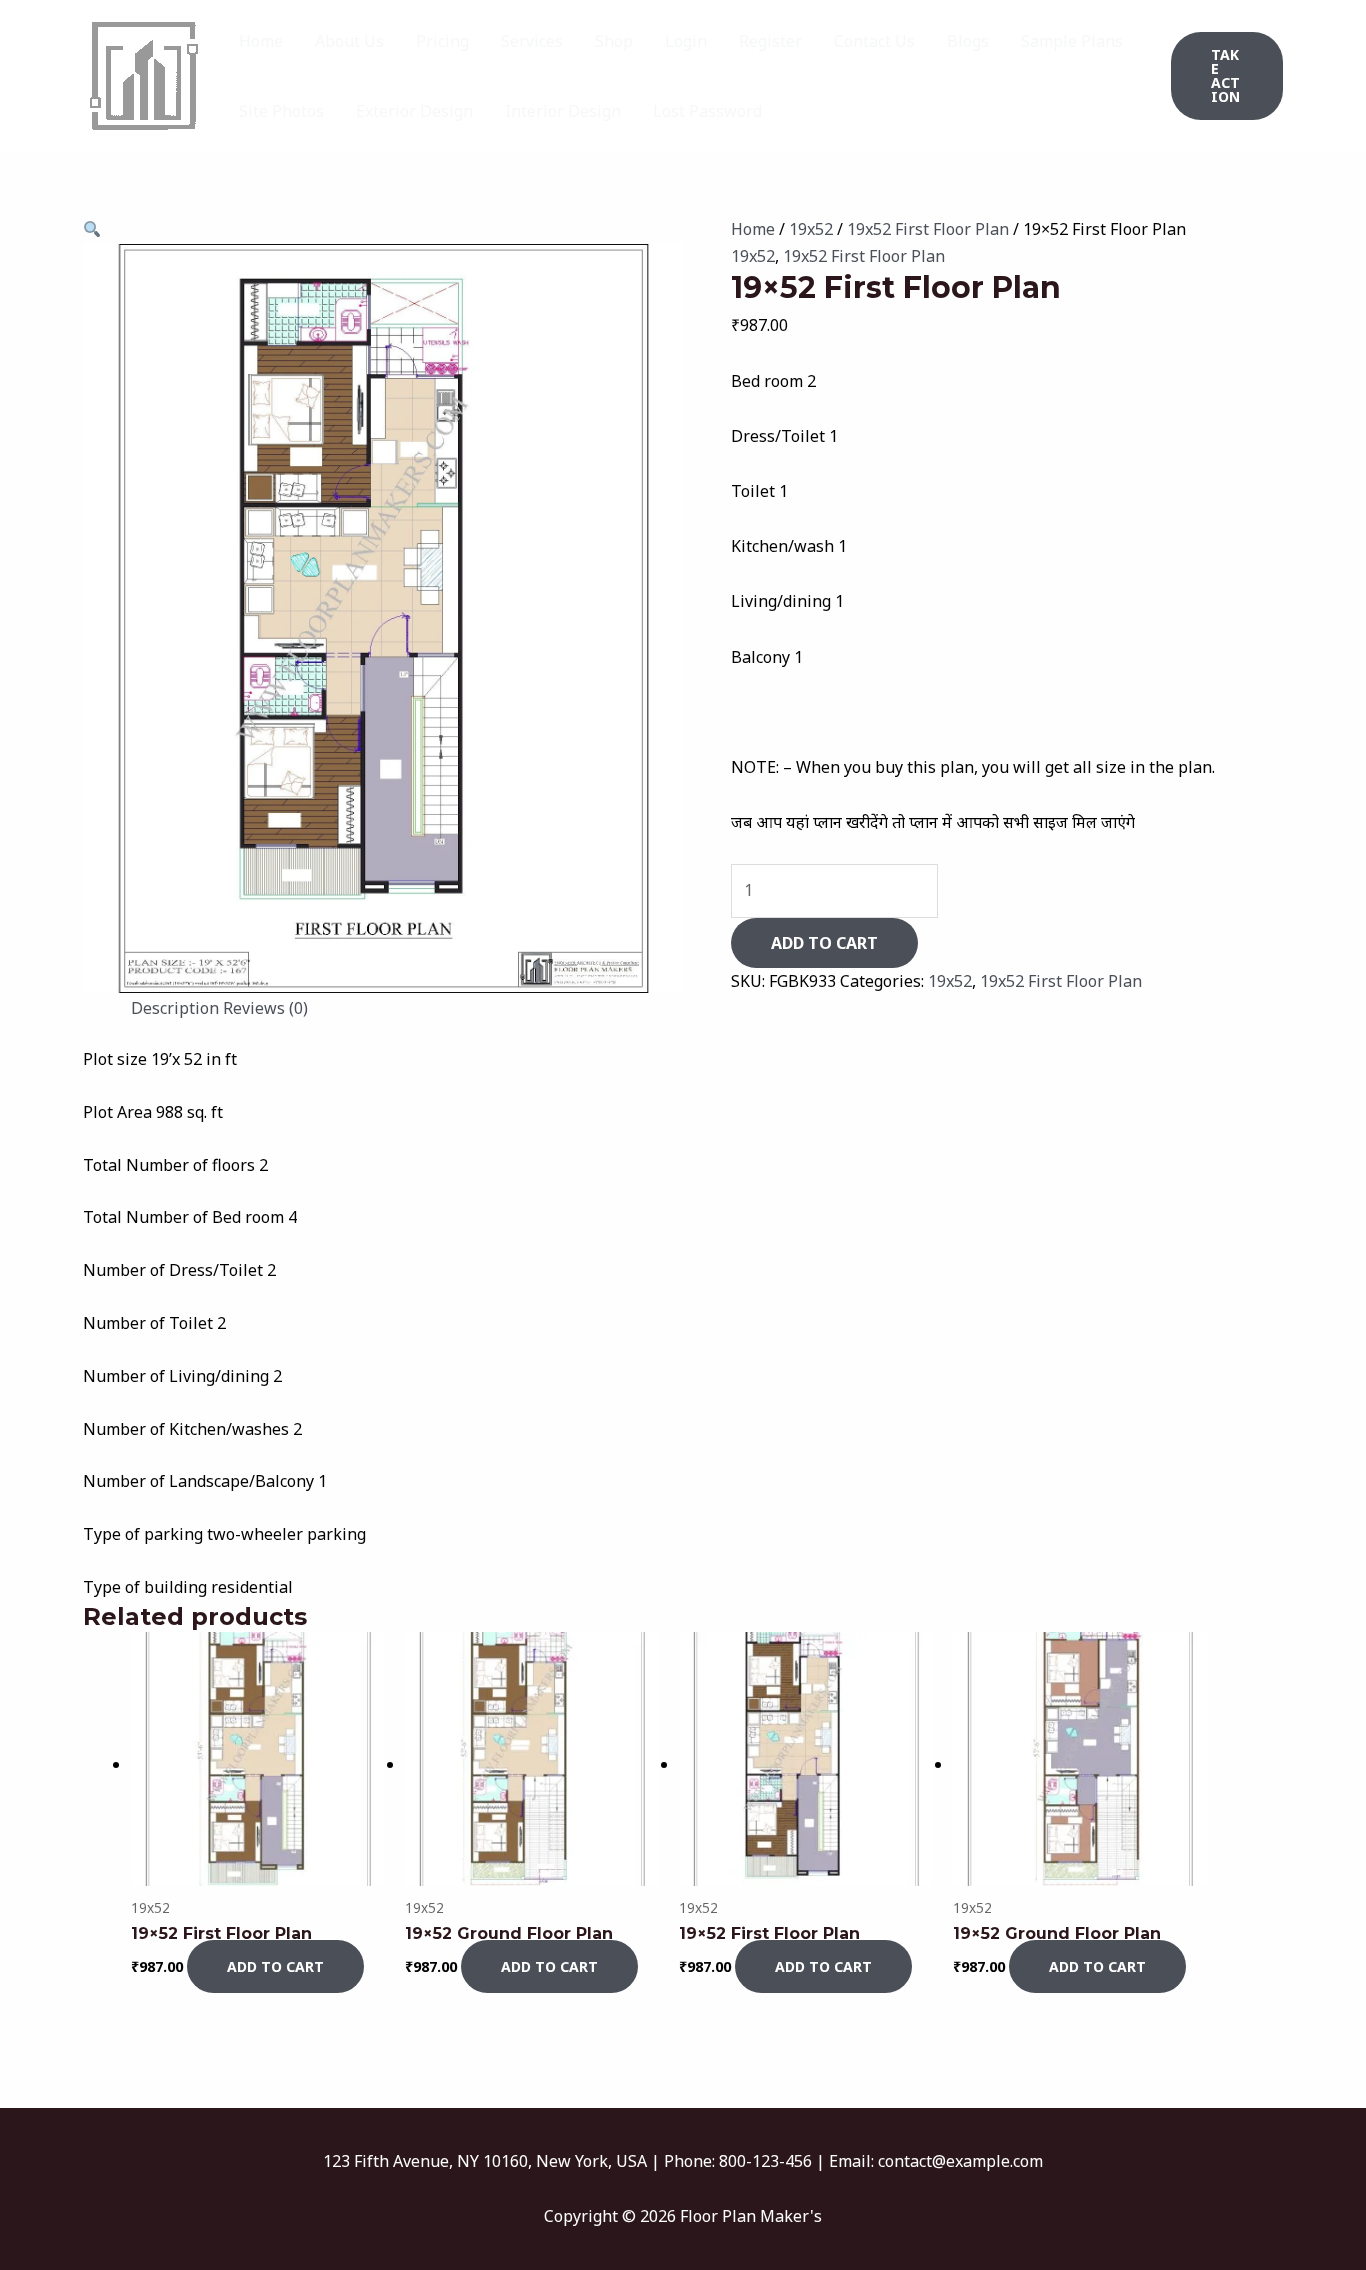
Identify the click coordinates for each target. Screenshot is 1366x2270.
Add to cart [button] (275, 1966)
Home (261, 41)
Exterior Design (414, 111)
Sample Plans (1072, 41)
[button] (1227, 76)
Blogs (968, 41)
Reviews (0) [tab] (265, 1008)
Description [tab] (175, 1008)
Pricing (442, 41)
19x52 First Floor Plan (928, 229)
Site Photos (281, 111)
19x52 (811, 229)
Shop (614, 41)
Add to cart (824, 943)
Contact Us (874, 41)
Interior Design (563, 111)
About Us (349, 41)
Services (532, 41)
